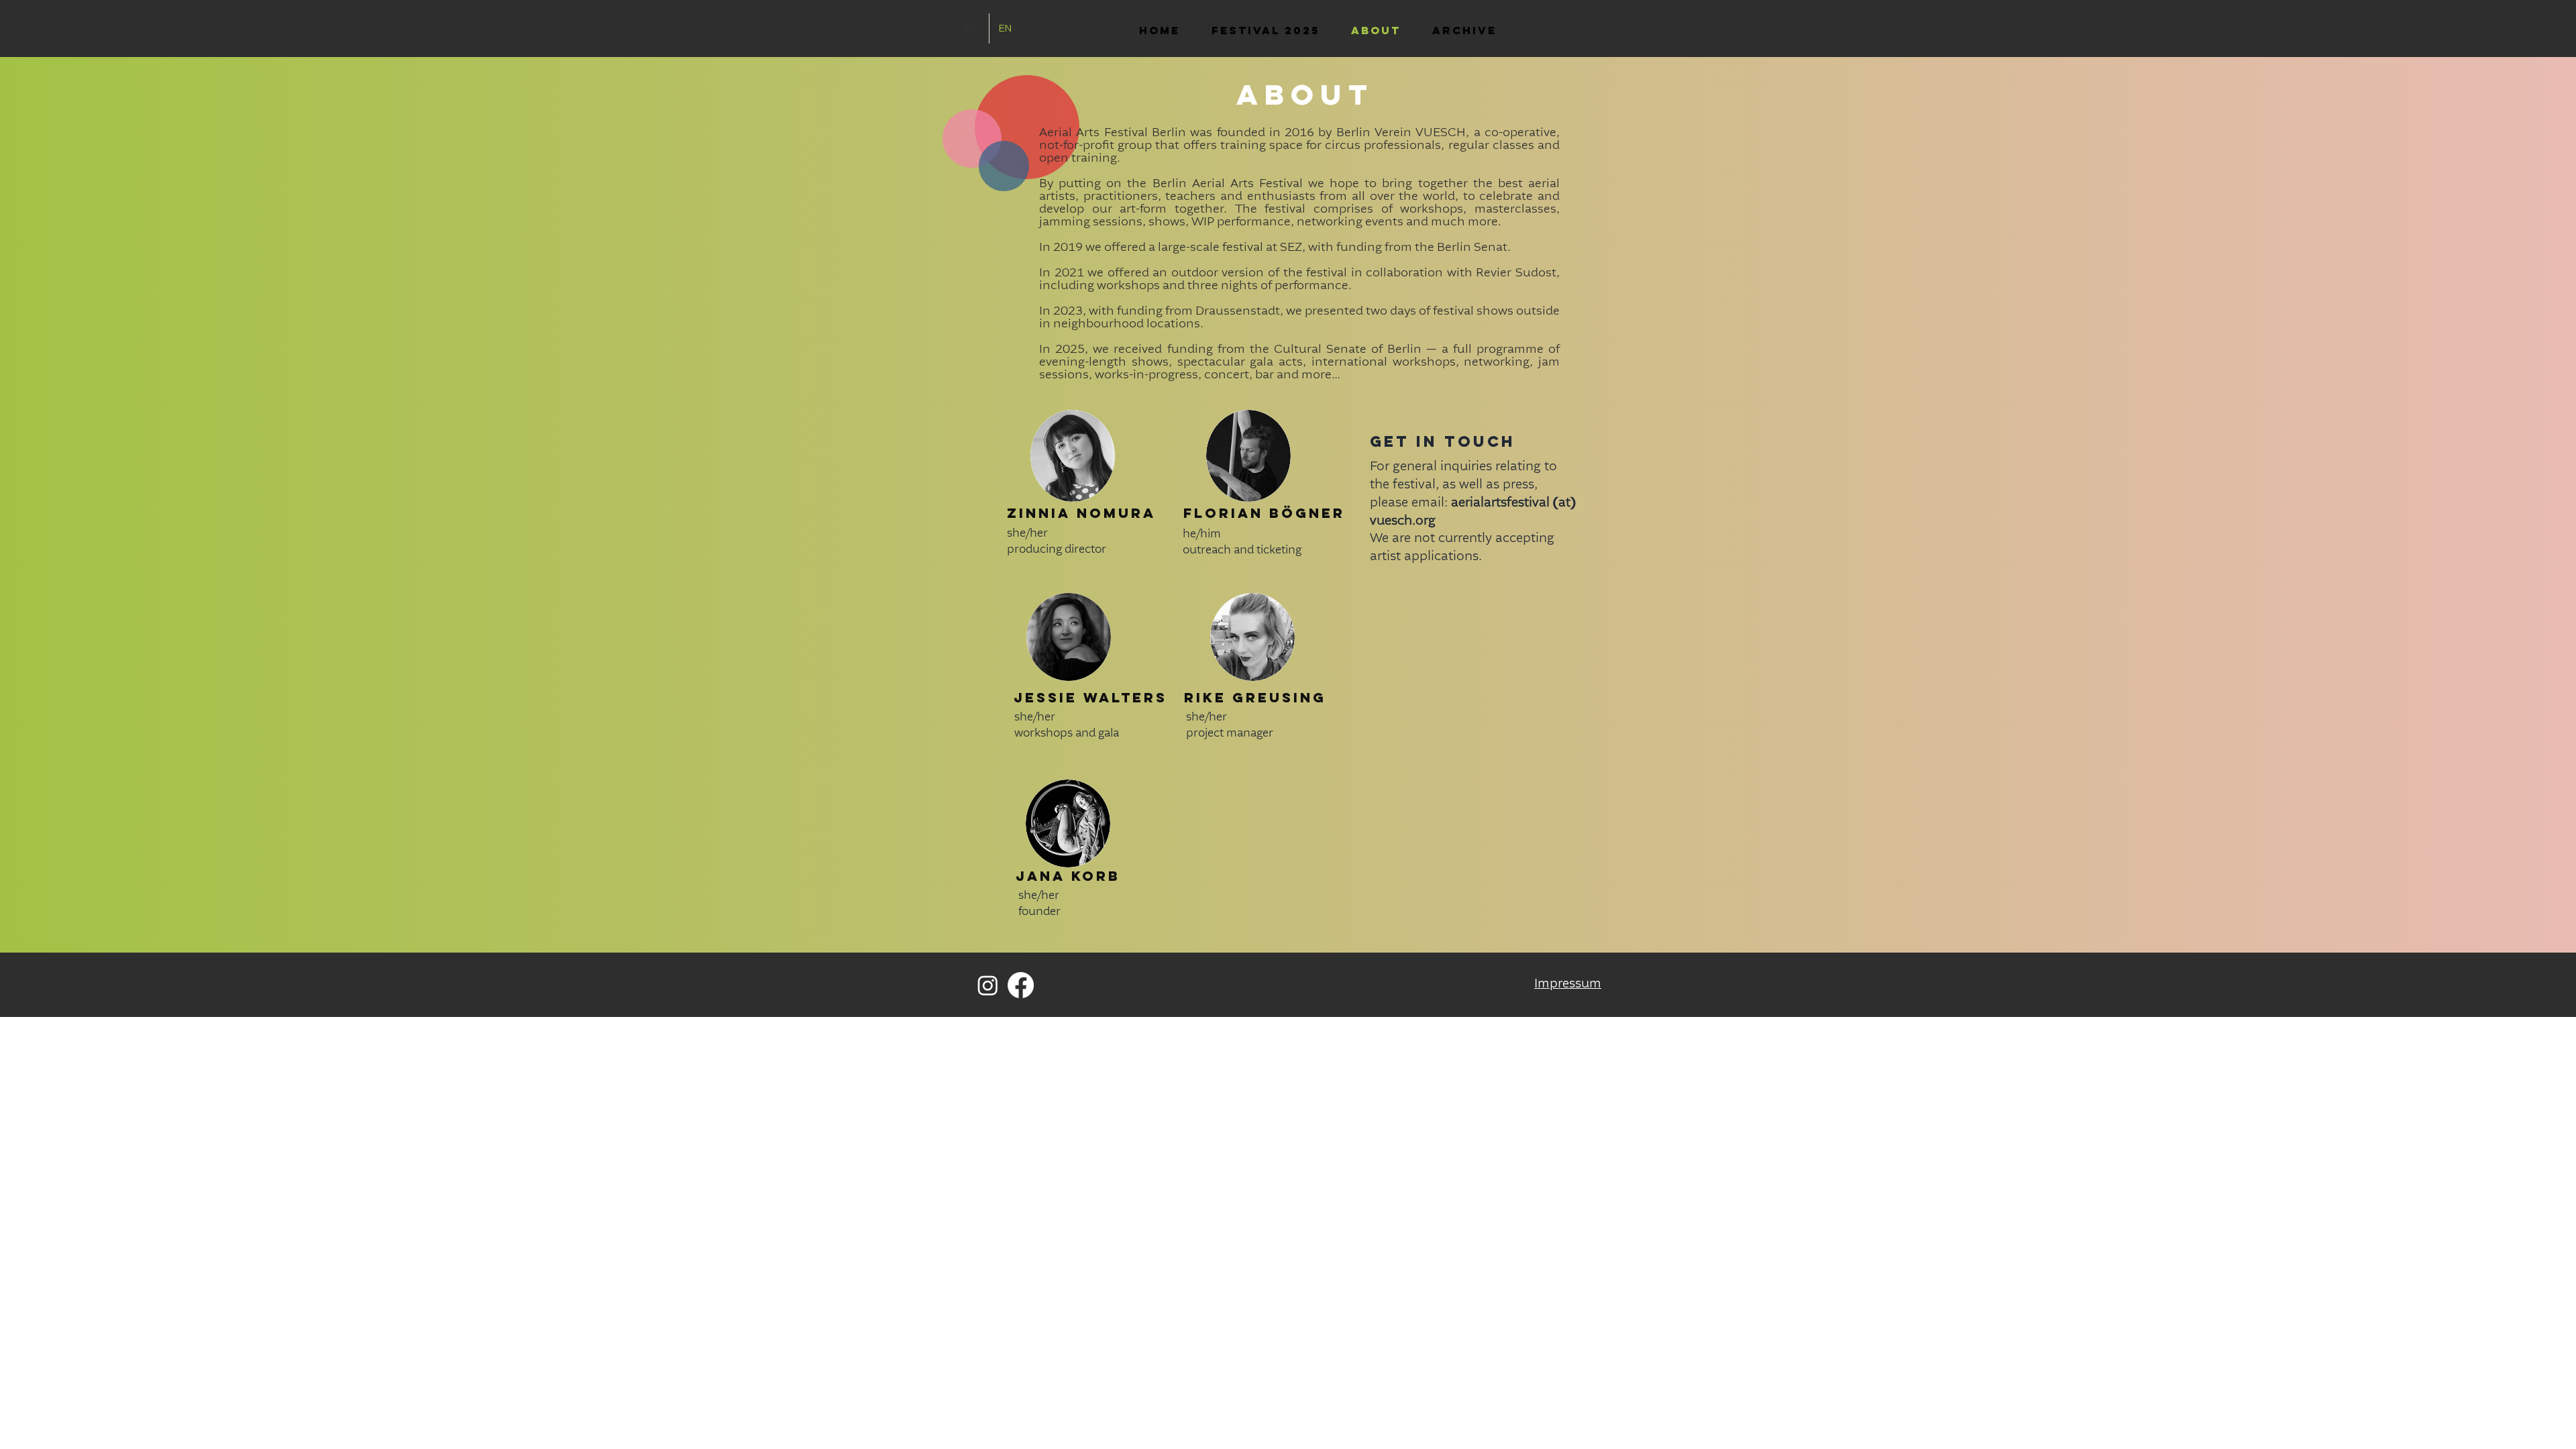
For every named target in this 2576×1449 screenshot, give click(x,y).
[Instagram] (988, 985)
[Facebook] (1021, 985)
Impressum (1568, 984)
